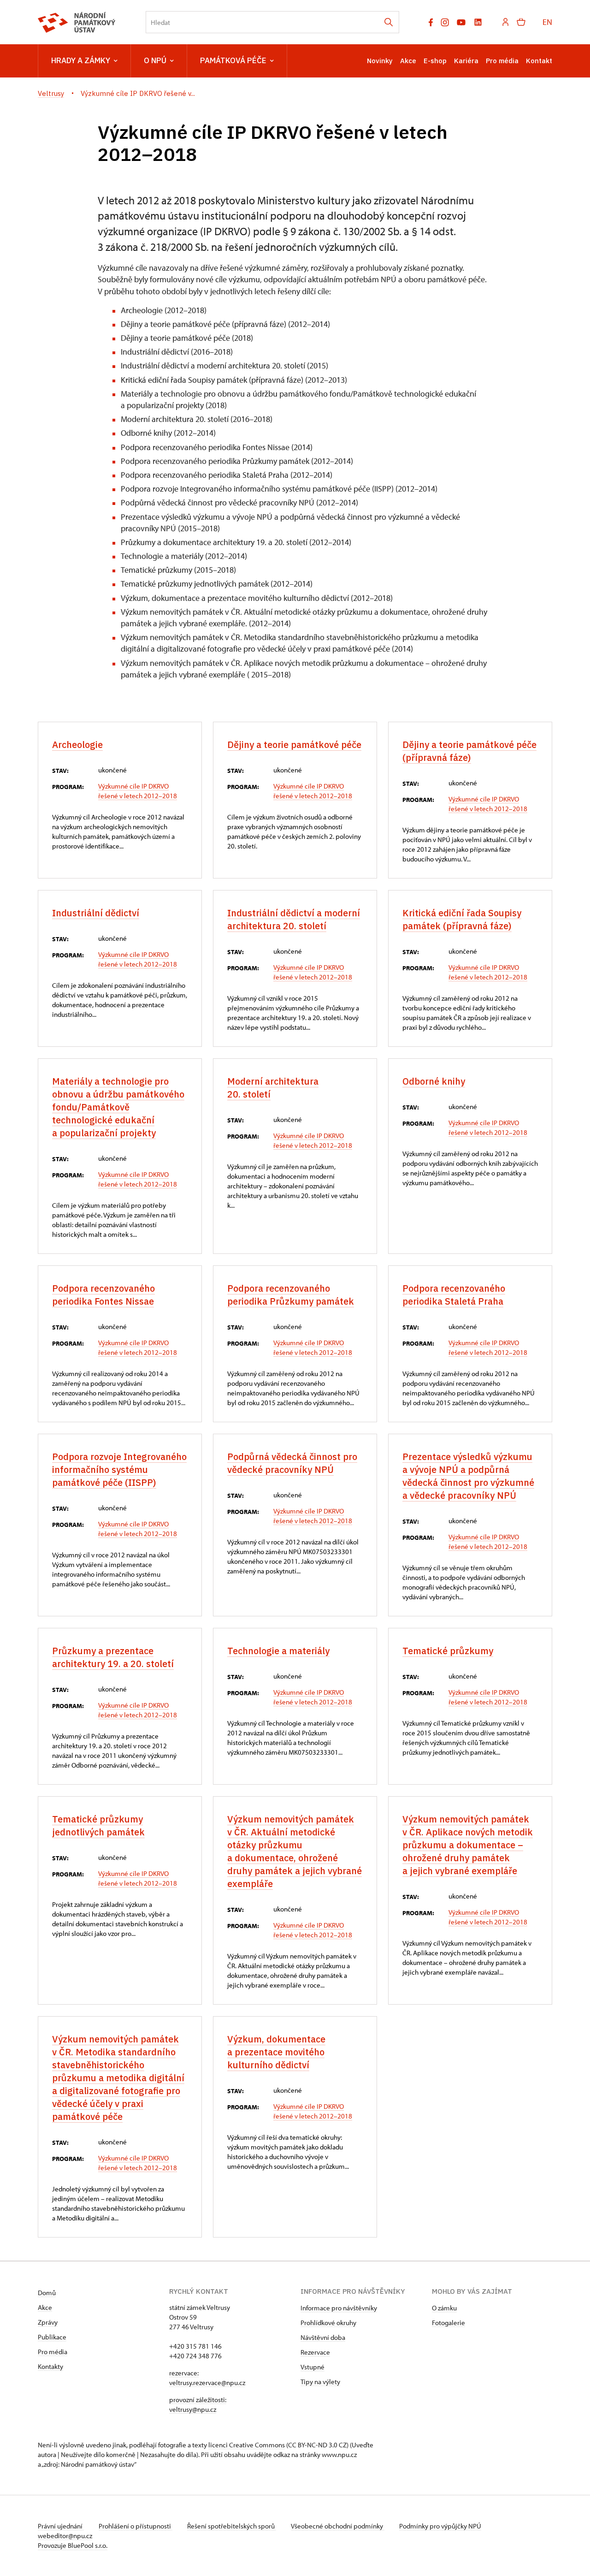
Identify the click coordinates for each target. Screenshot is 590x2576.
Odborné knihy (434, 1081)
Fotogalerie (448, 2323)
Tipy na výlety (320, 2382)
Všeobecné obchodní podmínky (338, 2526)
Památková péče (233, 60)
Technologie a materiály (278, 1651)
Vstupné (313, 2367)
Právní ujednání (61, 2526)
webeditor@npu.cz (65, 2536)
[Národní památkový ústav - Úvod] (77, 22)
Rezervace (315, 2352)
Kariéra (466, 61)
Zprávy (48, 2322)
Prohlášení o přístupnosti (136, 2526)
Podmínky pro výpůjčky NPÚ (440, 2526)
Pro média (502, 61)
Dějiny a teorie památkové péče (294, 745)
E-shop (435, 61)
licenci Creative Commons (247, 2445)
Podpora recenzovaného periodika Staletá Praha (454, 1295)
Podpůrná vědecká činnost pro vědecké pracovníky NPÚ (292, 1463)
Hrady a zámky (81, 60)
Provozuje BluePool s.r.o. (73, 2545)
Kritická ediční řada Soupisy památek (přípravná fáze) (462, 919)
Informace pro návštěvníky (339, 2308)
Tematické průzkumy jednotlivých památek (98, 1825)
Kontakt (539, 61)
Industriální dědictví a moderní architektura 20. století (294, 919)
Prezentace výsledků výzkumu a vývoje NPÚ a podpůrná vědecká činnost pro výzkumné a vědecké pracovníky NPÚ (468, 1476)
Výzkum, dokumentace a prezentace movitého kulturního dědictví (276, 2052)
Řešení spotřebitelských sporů (232, 2526)
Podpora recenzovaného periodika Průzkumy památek (291, 1295)
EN (547, 22)
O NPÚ (155, 60)
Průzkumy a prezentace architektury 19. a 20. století (113, 1657)
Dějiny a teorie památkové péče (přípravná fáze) (469, 751)
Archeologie (77, 745)
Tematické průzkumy (448, 1651)
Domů (47, 2293)
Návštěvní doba (323, 2337)
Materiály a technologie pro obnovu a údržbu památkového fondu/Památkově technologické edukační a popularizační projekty (118, 1107)
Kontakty (50, 2366)
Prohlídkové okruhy (328, 2323)
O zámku (444, 2308)
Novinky (380, 61)
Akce (408, 61)
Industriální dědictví (96, 913)
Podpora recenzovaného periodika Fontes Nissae (103, 1295)
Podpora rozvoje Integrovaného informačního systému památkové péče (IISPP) (119, 1469)
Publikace (52, 2337)
